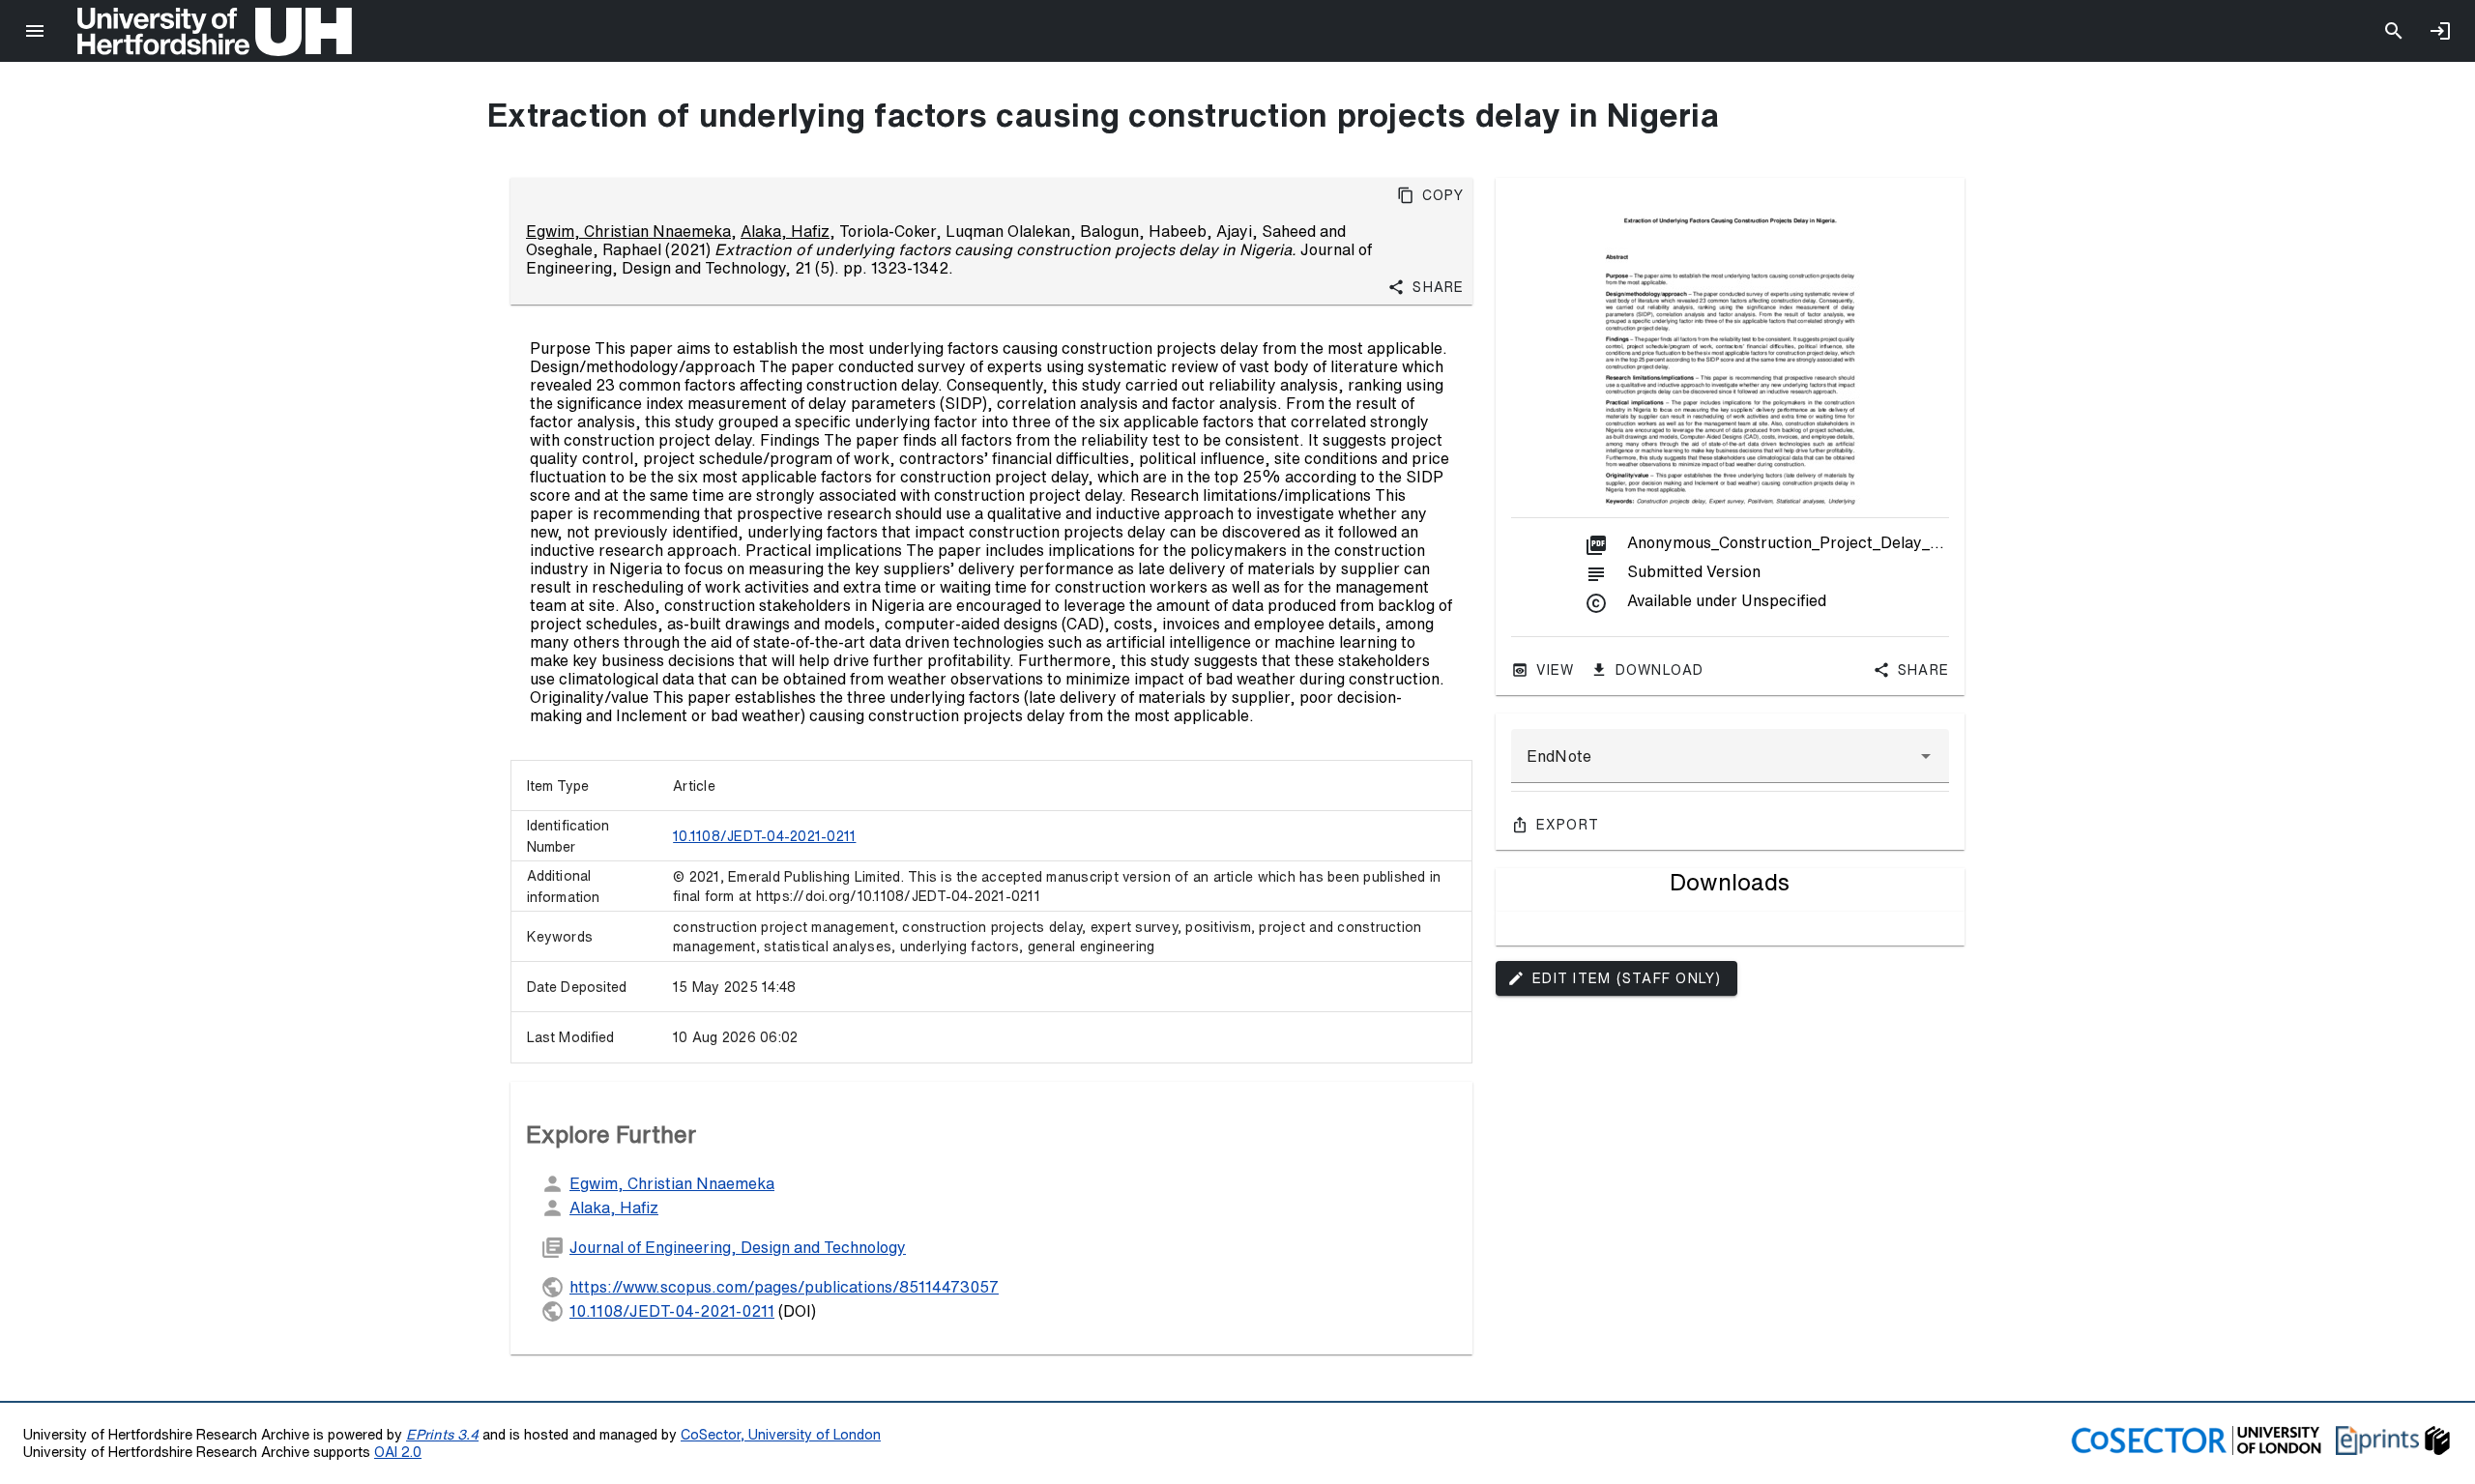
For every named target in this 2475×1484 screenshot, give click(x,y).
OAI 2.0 (398, 1452)
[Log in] (2440, 31)
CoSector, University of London (781, 1434)
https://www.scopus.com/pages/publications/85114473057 (784, 1287)
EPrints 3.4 (442, 1434)
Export (1568, 825)
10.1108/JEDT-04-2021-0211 (764, 836)
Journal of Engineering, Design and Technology (738, 1247)
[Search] (2394, 31)
